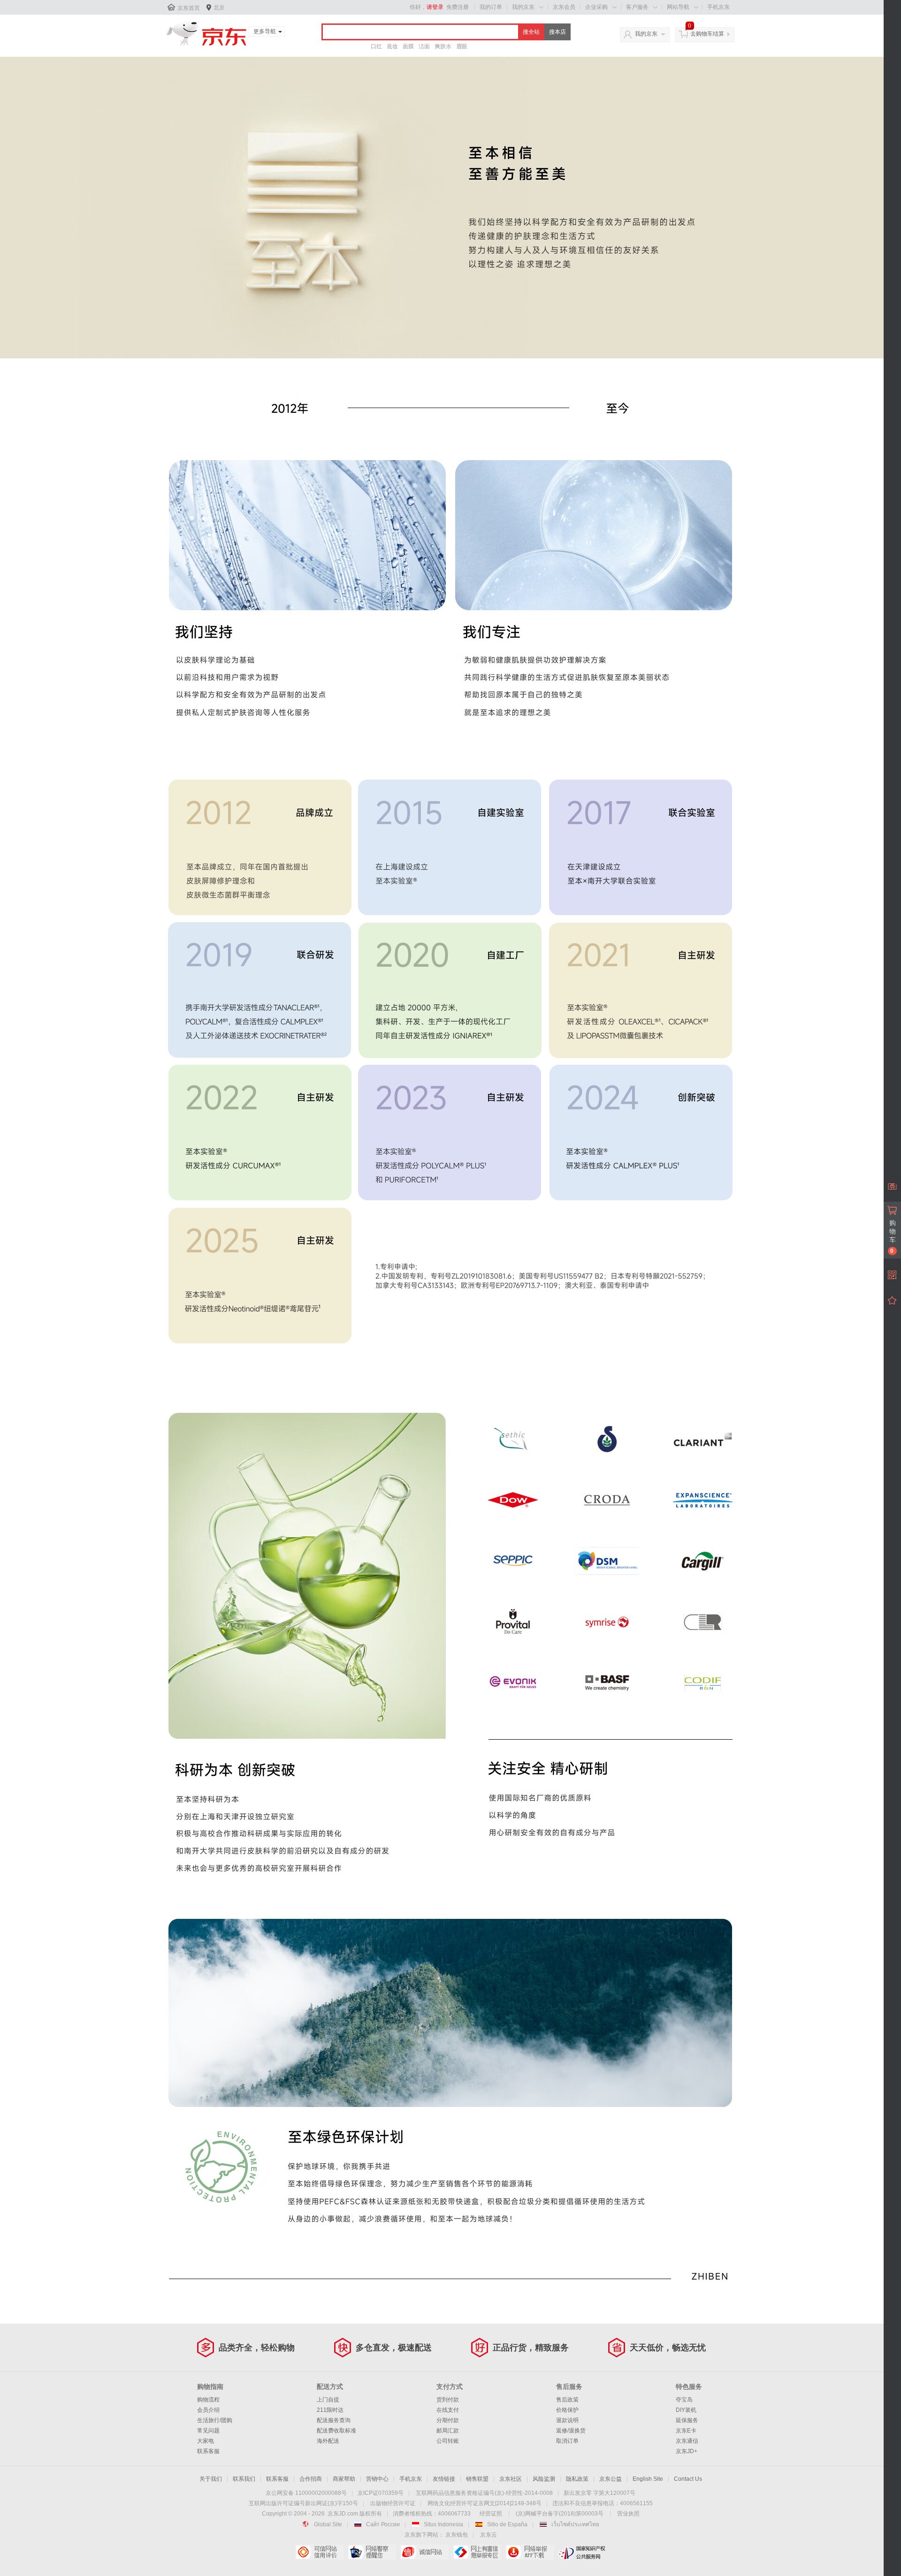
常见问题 (208, 2431)
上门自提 (328, 2400)
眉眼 (462, 46)
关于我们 (211, 2479)
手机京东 (718, 7)
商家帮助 (344, 2479)
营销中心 (377, 2479)
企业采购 (596, 7)
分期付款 (448, 2420)
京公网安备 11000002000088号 (306, 2493)
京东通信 (687, 2441)
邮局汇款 (448, 2431)
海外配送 (328, 2441)
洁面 (424, 46)
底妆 (392, 46)
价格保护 (567, 2410)
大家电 (206, 2441)
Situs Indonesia (443, 2524)
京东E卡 (686, 2431)
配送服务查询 (334, 2420)
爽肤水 (443, 46)
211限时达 (330, 2410)
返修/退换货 (571, 2431)
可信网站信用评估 (319, 2552)
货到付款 (448, 2400)
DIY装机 (686, 2410)
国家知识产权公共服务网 (582, 2552)
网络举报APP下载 (530, 2552)
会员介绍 (208, 2410)
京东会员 (564, 7)
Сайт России (383, 2524)
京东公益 (611, 2479)
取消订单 (567, 2441)
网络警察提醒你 (372, 2552)
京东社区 (511, 2479)
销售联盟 (477, 2479)
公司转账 (448, 2441)
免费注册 (458, 7)
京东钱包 (457, 2535)
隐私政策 (577, 2479)
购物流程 (208, 2400)
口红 (376, 46)
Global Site (328, 2524)
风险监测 (544, 2479)
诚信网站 (424, 2552)
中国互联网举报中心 (477, 2552)
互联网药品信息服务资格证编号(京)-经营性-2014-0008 (484, 2493)
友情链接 (444, 2479)
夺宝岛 (684, 2400)
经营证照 (491, 2514)
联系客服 (208, 2451)
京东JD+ (687, 2451)
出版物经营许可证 (393, 2503)
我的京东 (523, 7)
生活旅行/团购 (215, 2420)
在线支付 (448, 2410)
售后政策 (567, 2400)
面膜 (408, 46)
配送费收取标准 (336, 2431)
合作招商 (311, 2479)
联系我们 (244, 2479)
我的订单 (491, 7)
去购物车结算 (707, 34)
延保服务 (687, 2420)
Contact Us (688, 2479)
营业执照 (628, 2514)
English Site (648, 2479)
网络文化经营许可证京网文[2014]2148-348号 (485, 2503)
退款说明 (567, 2420)
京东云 (489, 2535)
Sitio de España (507, 2524)
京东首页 (189, 8)
